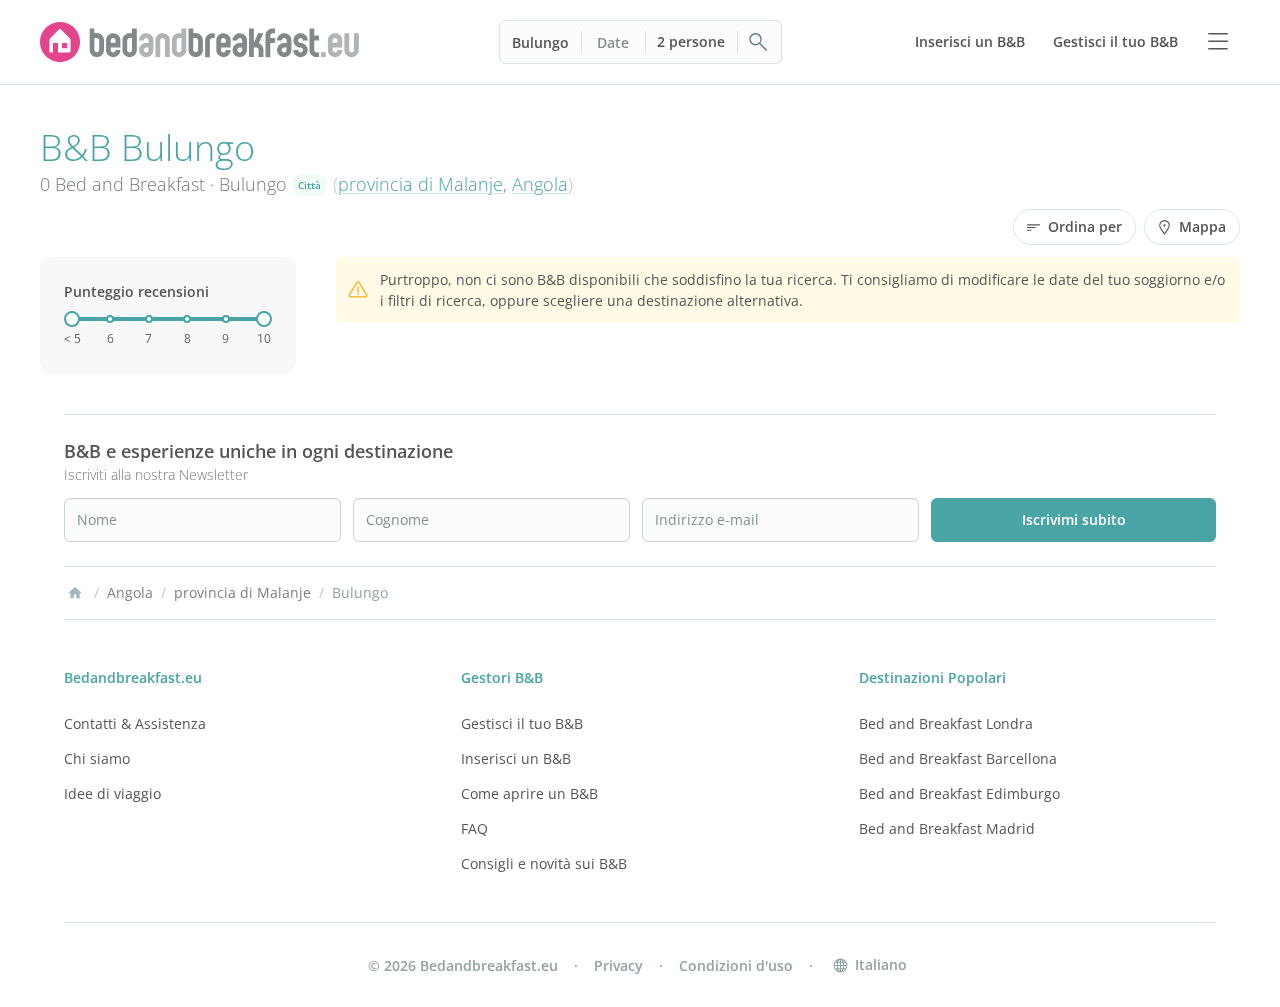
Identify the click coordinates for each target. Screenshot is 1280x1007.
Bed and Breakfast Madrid (947, 828)
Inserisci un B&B (516, 758)
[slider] (72, 319)
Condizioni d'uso (736, 965)
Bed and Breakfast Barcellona (958, 758)
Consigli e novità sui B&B (544, 863)
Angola (540, 184)
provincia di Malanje (420, 184)
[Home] (75, 593)
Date (613, 42)
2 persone (691, 41)
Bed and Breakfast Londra (946, 723)
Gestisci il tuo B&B (522, 723)
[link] (200, 42)
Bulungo (540, 42)
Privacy (618, 965)
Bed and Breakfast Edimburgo (959, 793)
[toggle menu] (1218, 42)
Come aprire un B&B (529, 793)
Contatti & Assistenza (135, 723)
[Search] (759, 42)
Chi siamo (97, 758)
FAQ (474, 828)
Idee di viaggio (112, 793)
